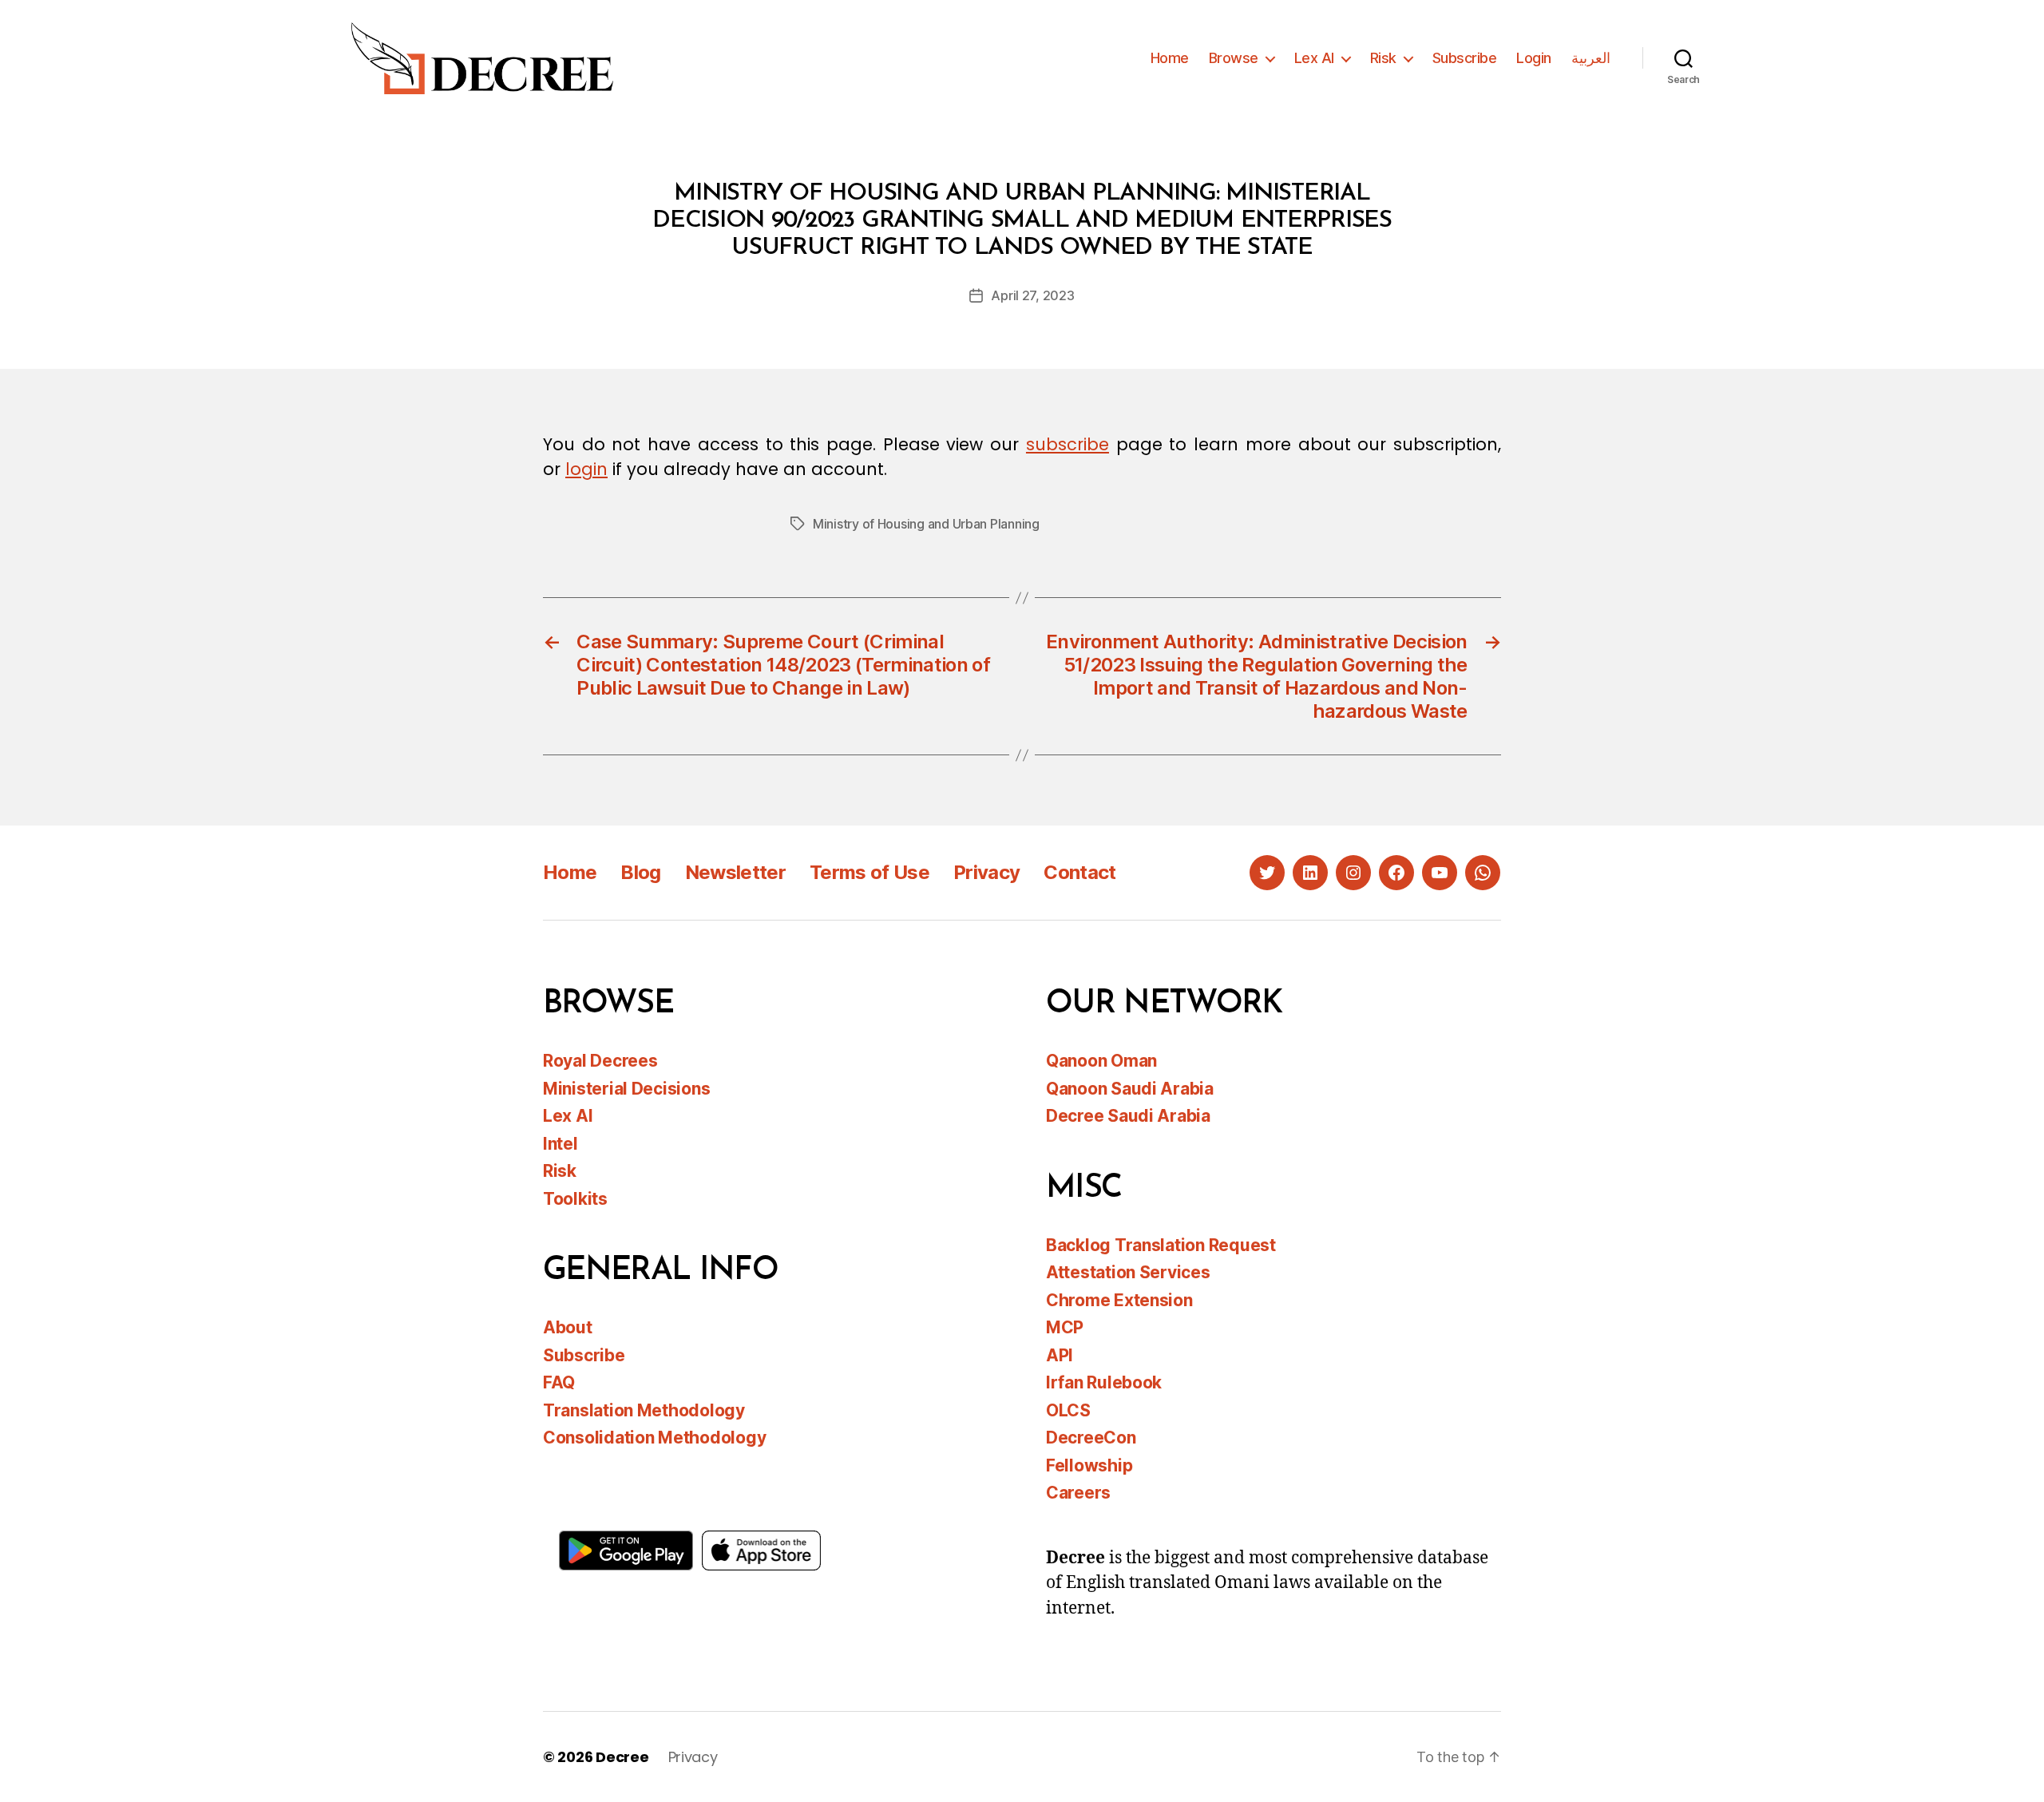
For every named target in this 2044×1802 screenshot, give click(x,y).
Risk (1383, 58)
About (568, 1327)
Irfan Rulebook (1104, 1382)
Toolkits (575, 1199)
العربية (1591, 58)
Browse (1234, 58)
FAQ (559, 1382)
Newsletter (735, 872)
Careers (1078, 1493)
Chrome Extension (1119, 1300)
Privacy (986, 872)
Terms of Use (869, 872)
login (586, 469)
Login (1534, 58)
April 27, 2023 (1032, 295)
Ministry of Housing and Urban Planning (926, 524)
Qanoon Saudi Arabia (1130, 1089)
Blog (640, 872)
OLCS (1068, 1410)
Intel (561, 1144)
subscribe (1068, 444)
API (1060, 1355)
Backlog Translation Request (1161, 1245)
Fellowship (1089, 1465)
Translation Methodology (644, 1410)
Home (1170, 58)
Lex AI (1314, 58)
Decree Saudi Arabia (1128, 1116)
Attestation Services (1128, 1272)
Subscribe (1465, 58)
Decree (622, 1757)
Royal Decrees (600, 1061)
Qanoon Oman (1101, 1061)
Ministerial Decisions (626, 1089)
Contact (1079, 872)
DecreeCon (1091, 1438)
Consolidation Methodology (654, 1438)
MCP (1065, 1327)
